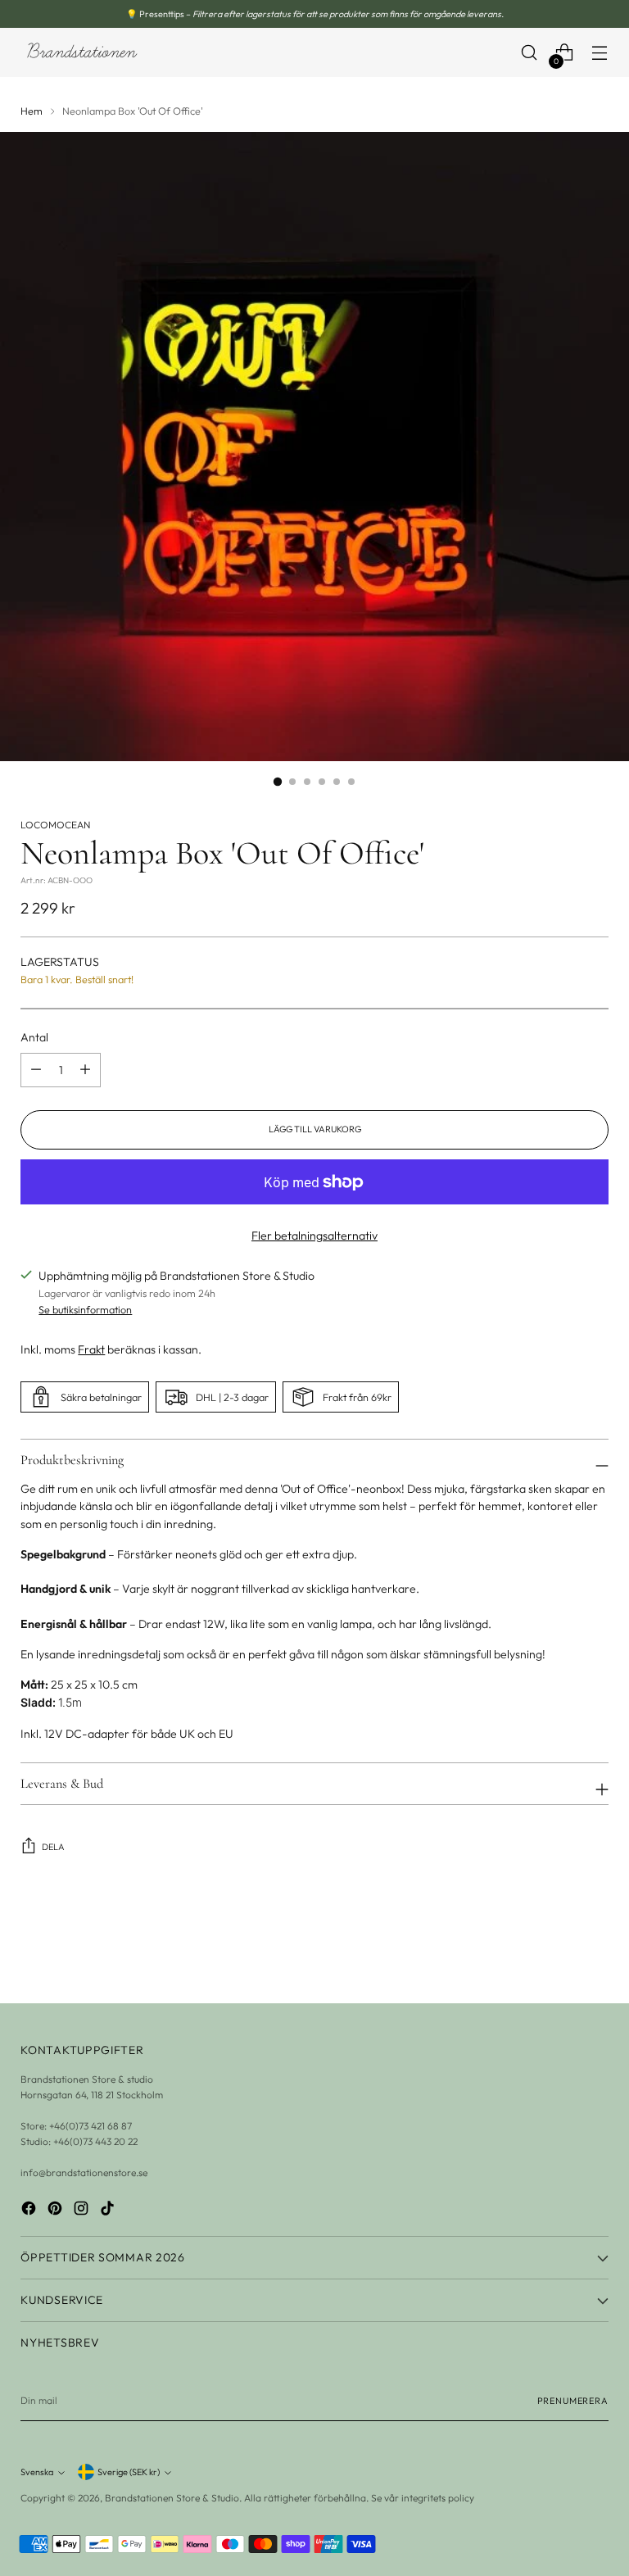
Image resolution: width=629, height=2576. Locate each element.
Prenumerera (573, 2401)
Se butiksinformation (85, 1309)
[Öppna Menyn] (600, 53)
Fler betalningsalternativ (314, 1236)
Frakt (91, 1349)
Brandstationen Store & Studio (172, 2498)
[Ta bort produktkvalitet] (85, 1070)
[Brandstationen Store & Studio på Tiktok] (109, 2210)
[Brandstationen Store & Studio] (82, 53)
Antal (34, 1037)
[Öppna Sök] (529, 53)
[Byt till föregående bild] (557, 1948)
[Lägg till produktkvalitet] (36, 1070)
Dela (53, 1847)
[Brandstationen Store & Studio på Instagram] (83, 2210)
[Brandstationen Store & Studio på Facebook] (30, 2210)
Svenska (37, 2472)
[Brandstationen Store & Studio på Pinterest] (57, 2210)
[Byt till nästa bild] (595, 1947)
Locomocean (55, 825)
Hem (32, 111)
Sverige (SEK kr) (129, 2472)
